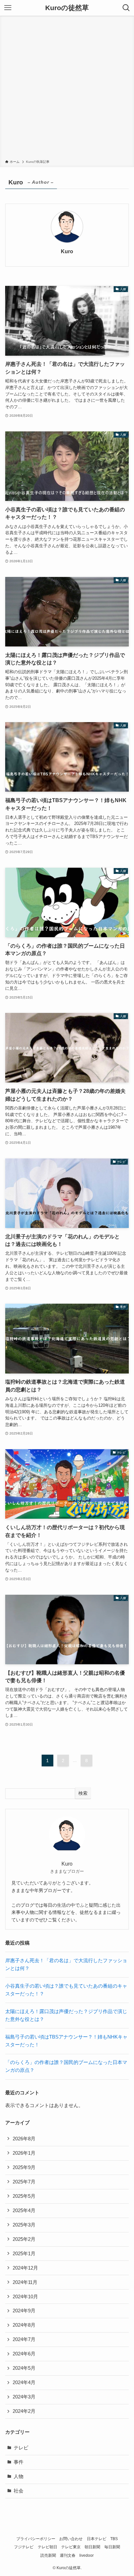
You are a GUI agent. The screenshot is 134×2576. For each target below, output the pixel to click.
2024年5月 (24, 2368)
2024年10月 (25, 2297)
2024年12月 (25, 2268)
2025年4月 (24, 2211)
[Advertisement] (67, 89)
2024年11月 (25, 2282)
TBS (114, 2539)
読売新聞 (48, 2555)
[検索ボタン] (126, 8)
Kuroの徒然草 (67, 8)
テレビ (21, 2448)
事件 (19, 2462)
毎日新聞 (112, 2547)
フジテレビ (24, 2547)
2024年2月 (24, 2411)
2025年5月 (24, 2196)
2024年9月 (24, 2311)
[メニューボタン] (8, 8)
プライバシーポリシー (36, 2539)
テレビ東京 (71, 2547)
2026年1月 (24, 2153)
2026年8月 (24, 2139)
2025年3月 (24, 2225)
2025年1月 (24, 2254)
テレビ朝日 (47, 2547)
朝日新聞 (92, 2547)
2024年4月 (24, 2382)
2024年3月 (24, 2397)
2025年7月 (24, 2182)
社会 (19, 2491)
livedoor (87, 2555)
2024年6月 (24, 2354)
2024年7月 (24, 2339)
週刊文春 (68, 2555)
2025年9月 (24, 2167)
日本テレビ (97, 2539)
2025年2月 (24, 2239)
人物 (19, 2476)
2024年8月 (24, 2325)
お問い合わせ (71, 2539)
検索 (83, 1793)
